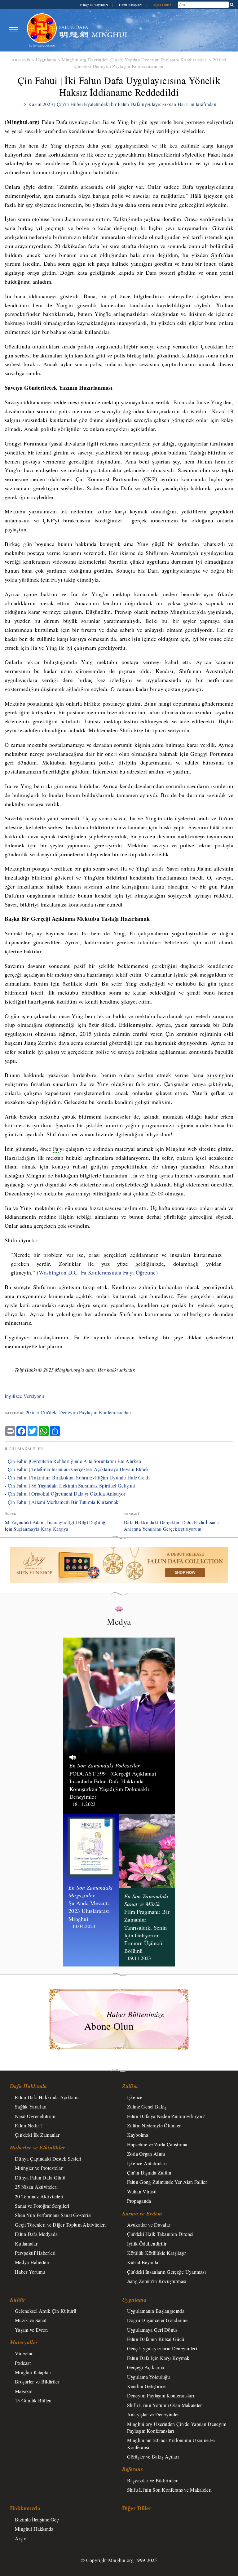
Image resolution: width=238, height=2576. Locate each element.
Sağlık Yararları (31, 2106)
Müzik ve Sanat (31, 2320)
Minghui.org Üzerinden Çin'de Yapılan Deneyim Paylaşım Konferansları (135, 60)
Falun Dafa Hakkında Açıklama (47, 2097)
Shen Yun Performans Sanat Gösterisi (53, 2215)
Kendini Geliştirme (146, 2386)
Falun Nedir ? (29, 2125)
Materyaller (24, 2342)
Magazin (24, 2391)
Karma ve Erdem (142, 2213)
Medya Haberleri (32, 2262)
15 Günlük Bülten (33, 2400)
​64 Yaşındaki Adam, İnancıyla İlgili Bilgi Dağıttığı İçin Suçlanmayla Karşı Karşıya (56, 1525)
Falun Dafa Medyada (36, 2234)
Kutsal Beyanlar (143, 2262)
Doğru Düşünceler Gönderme (157, 2320)
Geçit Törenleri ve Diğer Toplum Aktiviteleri (60, 2225)
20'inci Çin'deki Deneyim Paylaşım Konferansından (150, 63)
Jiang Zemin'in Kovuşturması (157, 2281)
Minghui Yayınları (94, 5)
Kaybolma (138, 2135)
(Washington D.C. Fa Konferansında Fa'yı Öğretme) (98, 1272)
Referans (133, 2469)
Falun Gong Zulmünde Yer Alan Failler (167, 2182)
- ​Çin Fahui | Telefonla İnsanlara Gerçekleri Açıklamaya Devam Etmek (77, 1469)
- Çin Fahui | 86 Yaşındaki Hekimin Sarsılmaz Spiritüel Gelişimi (70, 1485)
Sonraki (132, 1514)
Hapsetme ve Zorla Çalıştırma (157, 2144)
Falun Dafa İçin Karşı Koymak (158, 2358)
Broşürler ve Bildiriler (37, 2381)
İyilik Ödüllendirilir (147, 2243)
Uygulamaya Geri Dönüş (152, 2330)
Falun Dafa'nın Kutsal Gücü (156, 2339)
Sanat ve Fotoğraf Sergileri (42, 2206)
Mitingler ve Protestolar (39, 2168)
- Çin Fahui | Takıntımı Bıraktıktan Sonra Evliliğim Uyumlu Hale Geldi (77, 1477)
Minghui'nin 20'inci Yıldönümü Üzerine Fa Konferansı (171, 2443)
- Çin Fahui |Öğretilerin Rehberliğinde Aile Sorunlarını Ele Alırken (73, 1461)
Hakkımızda (25, 2508)
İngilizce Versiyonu (24, 1396)
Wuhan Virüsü (142, 2191)
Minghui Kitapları (33, 2372)
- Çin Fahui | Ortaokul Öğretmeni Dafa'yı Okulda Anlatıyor (65, 1494)
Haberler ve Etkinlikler (38, 2147)
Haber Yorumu (30, 2272)
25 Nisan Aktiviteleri (36, 2187)
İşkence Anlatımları (147, 2163)
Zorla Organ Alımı (146, 2154)
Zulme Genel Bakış (147, 2106)
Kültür (18, 2300)
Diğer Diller (162, 5)
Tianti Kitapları (131, 5)
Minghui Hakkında (34, 2529)
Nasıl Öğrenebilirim (35, 2116)
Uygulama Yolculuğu (149, 2377)
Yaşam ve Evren (31, 2330)
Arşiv (20, 2538)
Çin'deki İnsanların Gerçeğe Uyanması (166, 2272)
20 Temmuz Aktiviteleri (39, 2196)
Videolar (24, 2353)
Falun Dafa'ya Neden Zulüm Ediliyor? (166, 2116)
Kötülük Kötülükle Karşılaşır (157, 2253)
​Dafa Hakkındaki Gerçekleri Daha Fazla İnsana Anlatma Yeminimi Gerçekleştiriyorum (172, 1525)
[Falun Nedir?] (42, 30)
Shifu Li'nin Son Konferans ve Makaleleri (170, 2490)
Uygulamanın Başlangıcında (156, 2311)
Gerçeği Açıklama (146, 2367)
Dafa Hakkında (29, 2086)
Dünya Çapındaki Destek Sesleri (48, 2159)
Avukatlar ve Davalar (149, 2225)
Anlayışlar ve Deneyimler (153, 2414)
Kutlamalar (26, 2243)
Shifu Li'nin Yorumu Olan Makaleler (165, 2405)
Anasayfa (21, 60)
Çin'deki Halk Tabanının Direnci (160, 2234)
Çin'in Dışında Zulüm (149, 2173)
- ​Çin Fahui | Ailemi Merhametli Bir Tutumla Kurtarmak (62, 1502)
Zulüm (130, 2086)
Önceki (11, 1514)
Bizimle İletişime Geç (37, 2519)
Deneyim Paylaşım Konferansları (161, 2395)
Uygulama (46, 60)
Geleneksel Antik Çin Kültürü (46, 2311)
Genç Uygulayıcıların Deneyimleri (162, 2348)
